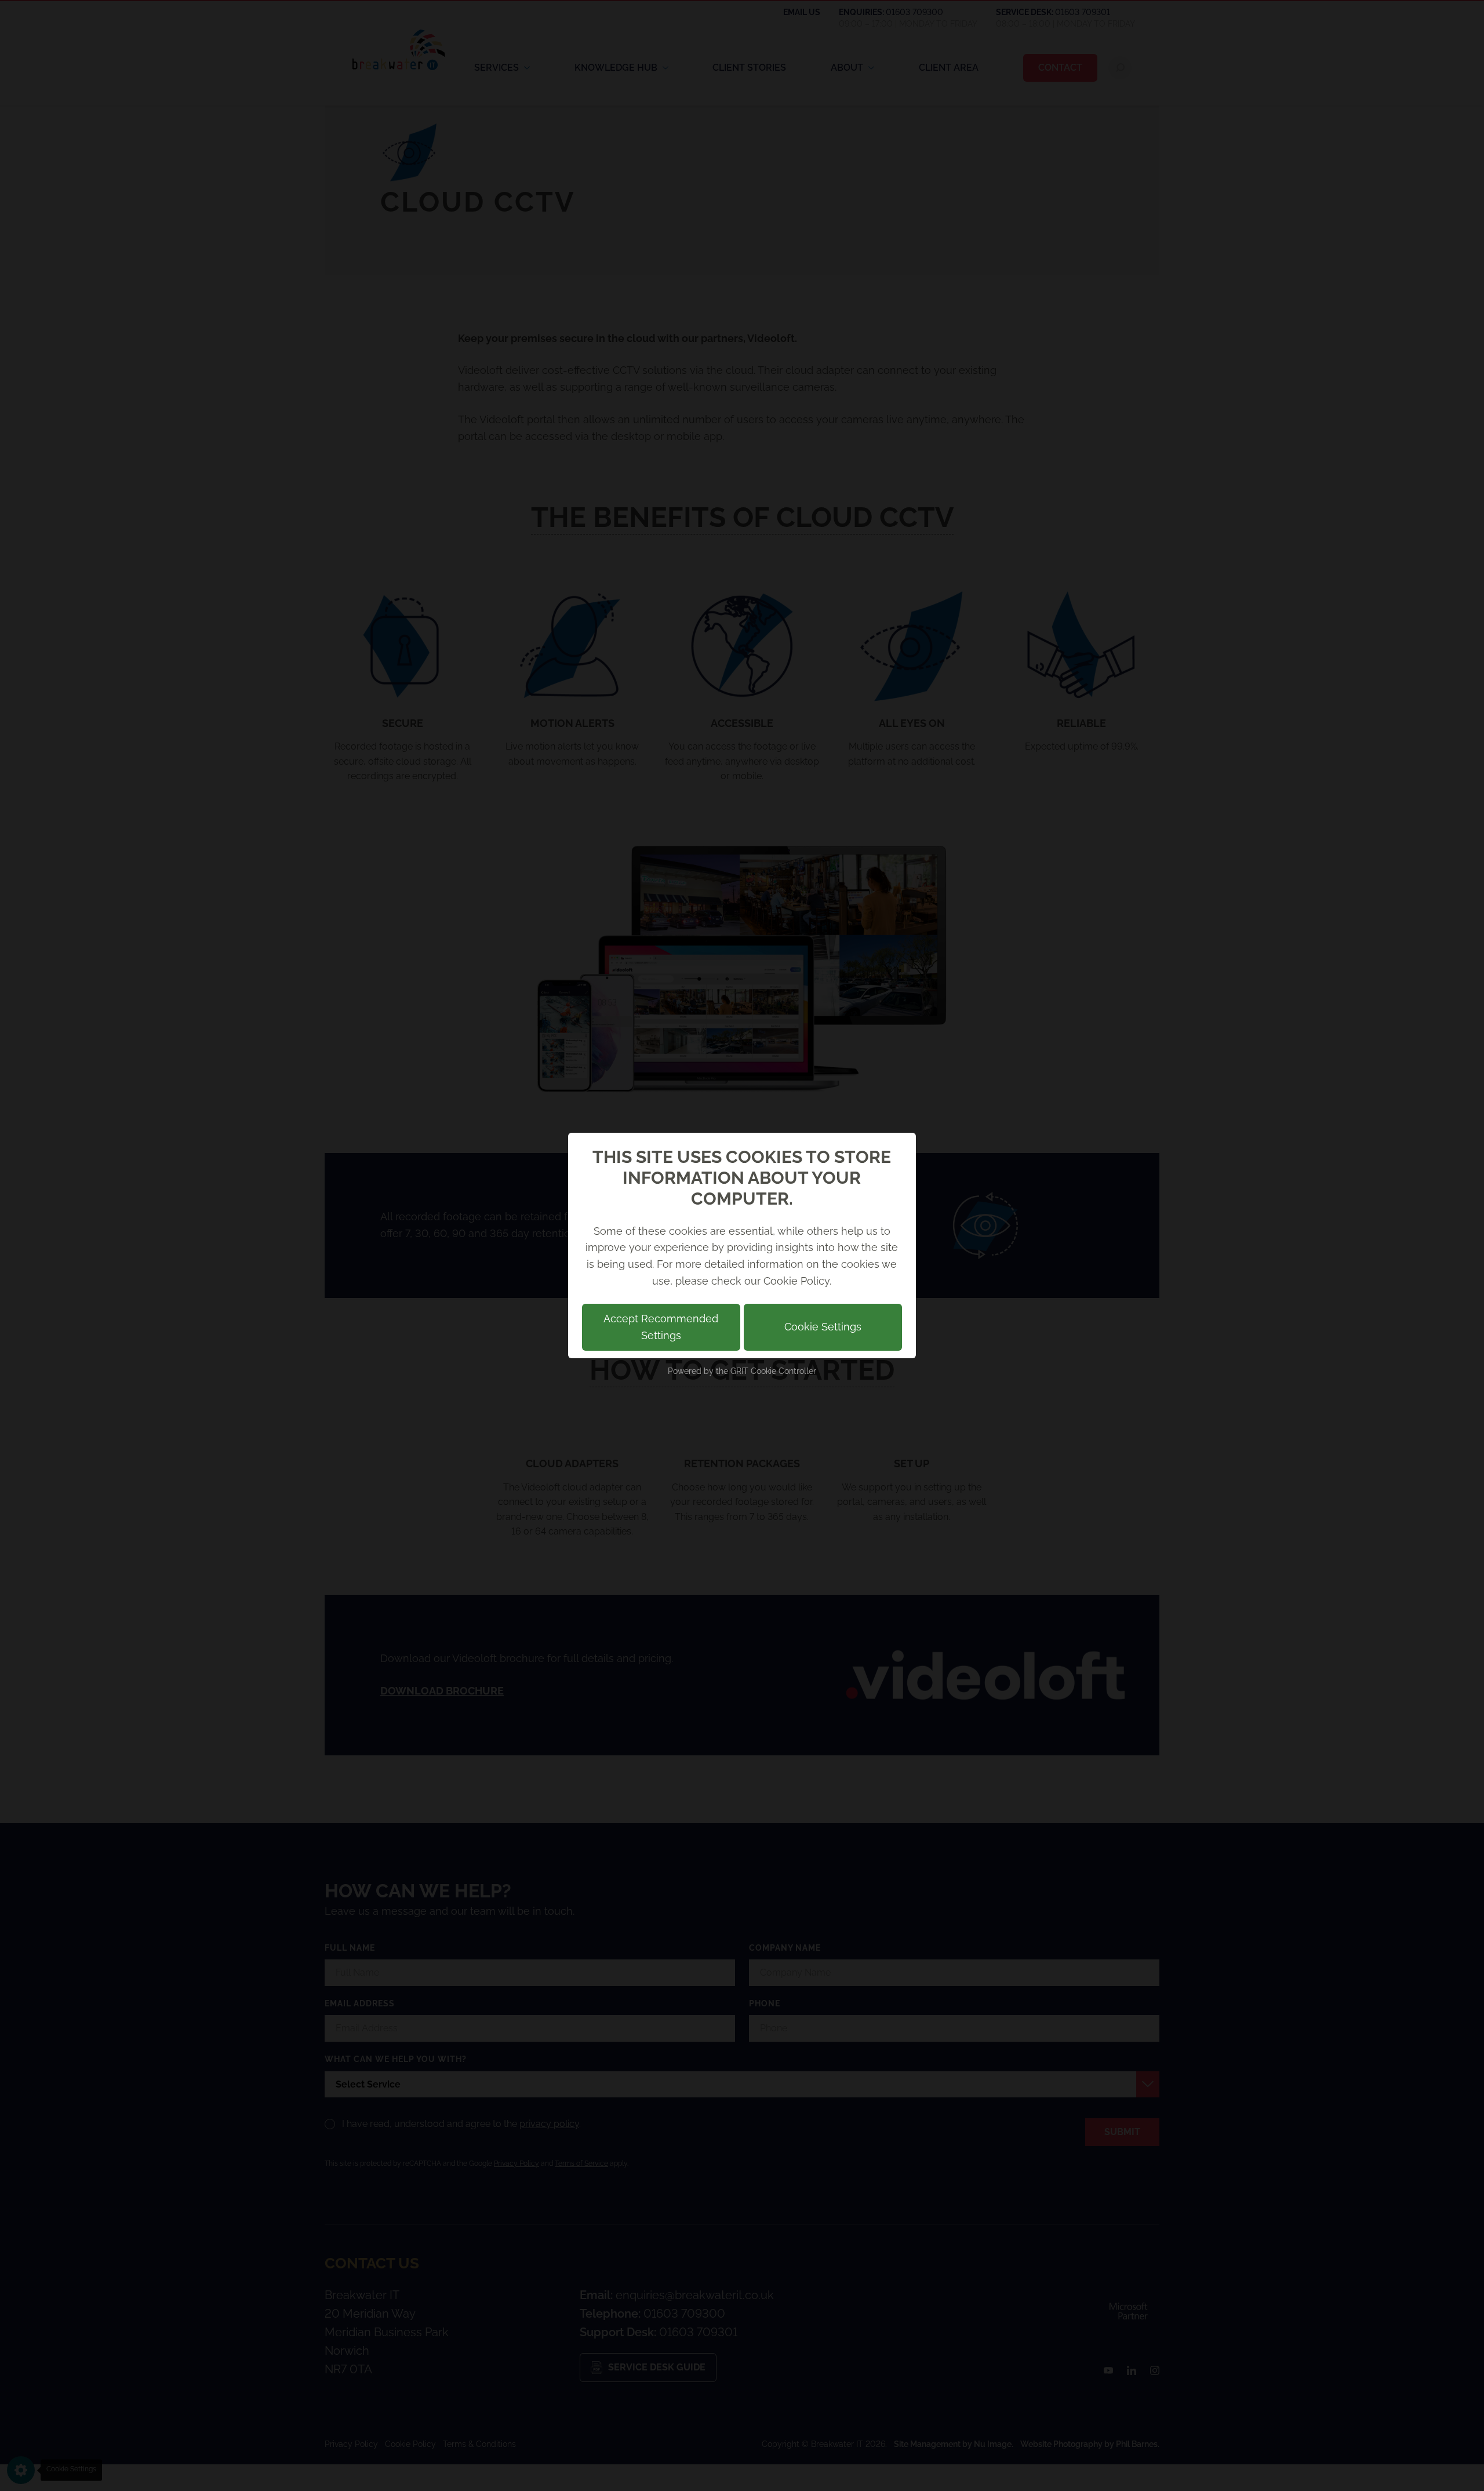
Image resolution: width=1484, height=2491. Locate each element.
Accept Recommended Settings (661, 1327)
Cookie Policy (796, 1281)
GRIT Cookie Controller (773, 1371)
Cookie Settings (823, 1327)
